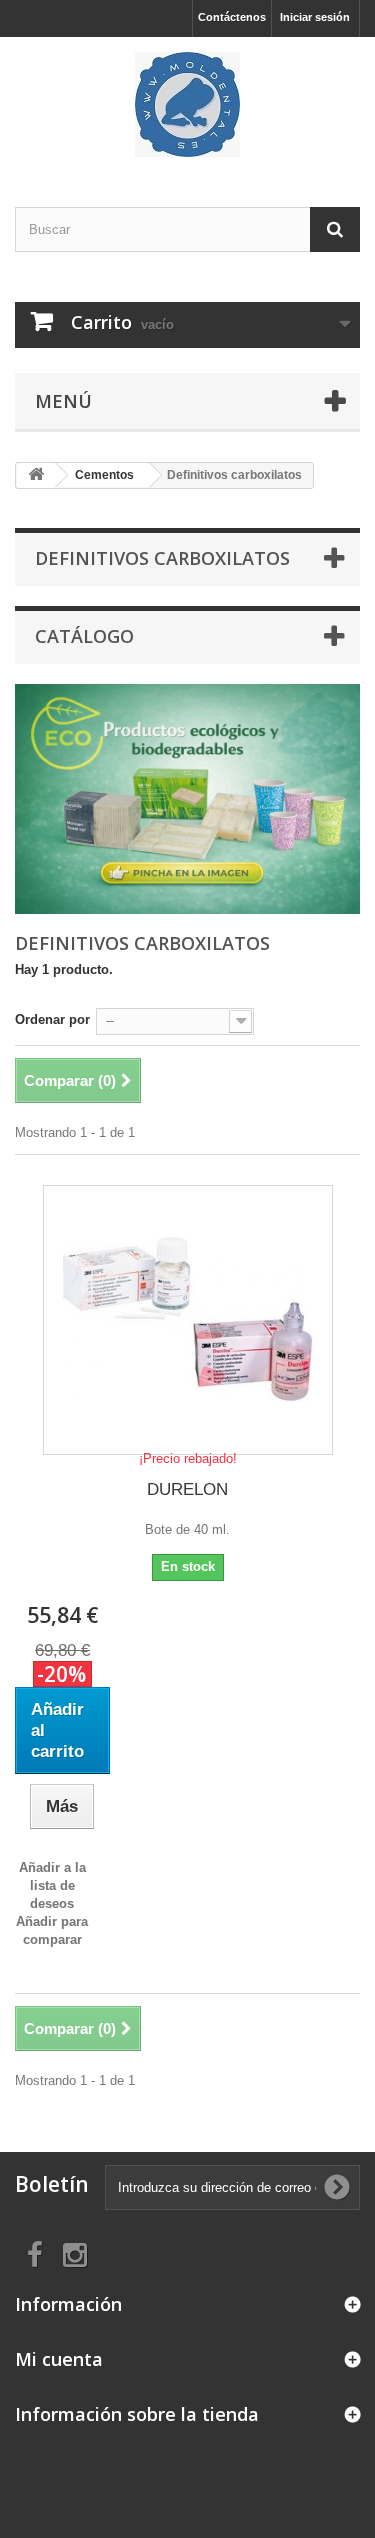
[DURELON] (188, 1320)
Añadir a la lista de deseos (52, 1885)
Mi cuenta (59, 2359)
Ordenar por (52, 1019)
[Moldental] (187, 104)
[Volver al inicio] (36, 475)
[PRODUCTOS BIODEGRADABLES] (187, 799)
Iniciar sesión (315, 17)
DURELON (187, 1489)
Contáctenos (232, 17)
